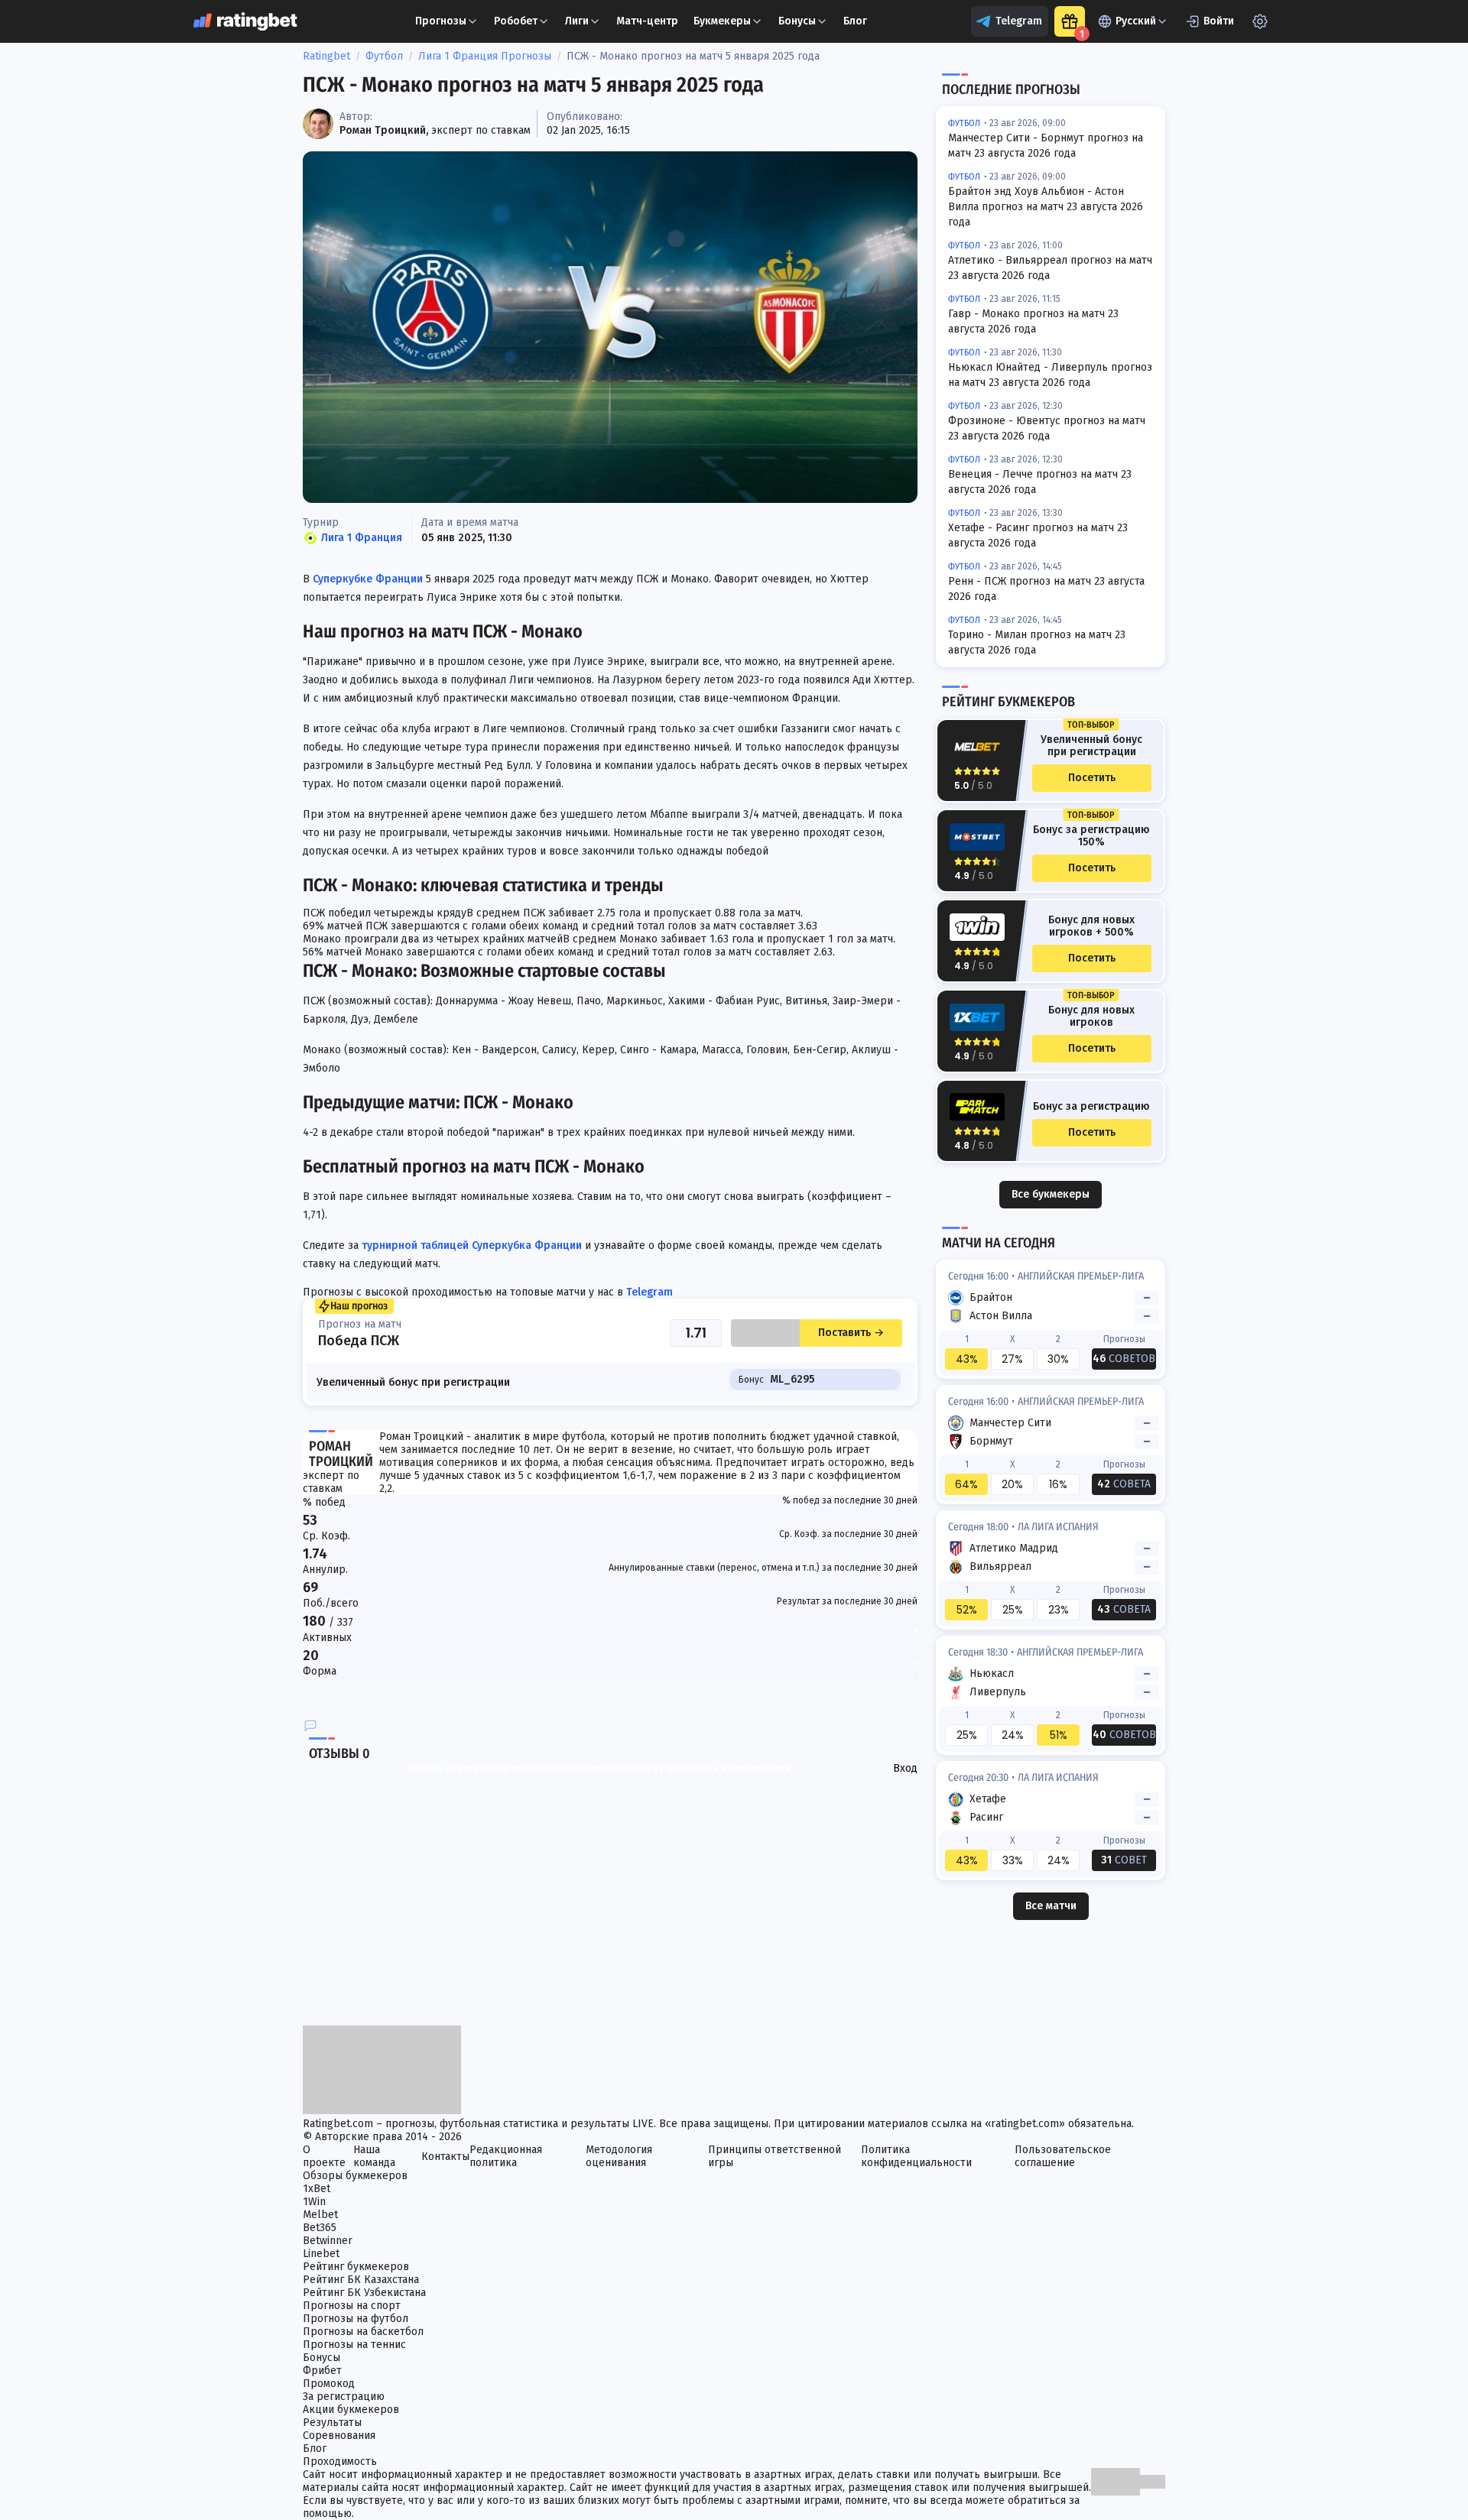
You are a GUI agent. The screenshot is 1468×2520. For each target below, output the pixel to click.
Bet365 (320, 2228)
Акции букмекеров (351, 2410)
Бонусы (797, 21)
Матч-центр (647, 21)
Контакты (445, 2157)
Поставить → (851, 1333)
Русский (1136, 21)
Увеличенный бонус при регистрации (1091, 746)
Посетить (1092, 778)
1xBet (317, 2189)
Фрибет (322, 2371)
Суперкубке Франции (368, 579)
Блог (855, 21)
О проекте (324, 2156)
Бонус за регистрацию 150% (1091, 836)
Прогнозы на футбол (356, 2319)
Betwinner (328, 2241)
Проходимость (340, 2462)
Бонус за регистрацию (1091, 1107)
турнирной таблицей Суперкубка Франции (472, 1245)
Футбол (384, 56)
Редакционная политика (506, 2156)
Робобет (516, 21)
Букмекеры (722, 21)
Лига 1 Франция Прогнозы (485, 56)
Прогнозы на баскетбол (363, 2332)
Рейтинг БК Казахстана (361, 2280)
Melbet (320, 2215)
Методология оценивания (619, 2156)
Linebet (321, 2254)
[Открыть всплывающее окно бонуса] (1070, 21)
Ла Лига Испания (1058, 1527)
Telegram (1019, 21)
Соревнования (339, 2436)
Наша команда (374, 2156)
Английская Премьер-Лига (1081, 1276)
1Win (314, 2202)
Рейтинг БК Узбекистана (364, 2293)
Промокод (329, 2384)
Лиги (577, 21)
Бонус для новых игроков (1091, 1017)
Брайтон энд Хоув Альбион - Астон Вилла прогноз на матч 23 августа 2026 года (1046, 207)
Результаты (332, 2423)
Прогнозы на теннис (354, 2345)
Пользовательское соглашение (1063, 2156)
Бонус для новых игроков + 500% (1091, 926)
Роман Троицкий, (384, 130)
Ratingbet (326, 56)
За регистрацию (344, 2397)
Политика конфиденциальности (916, 2156)
